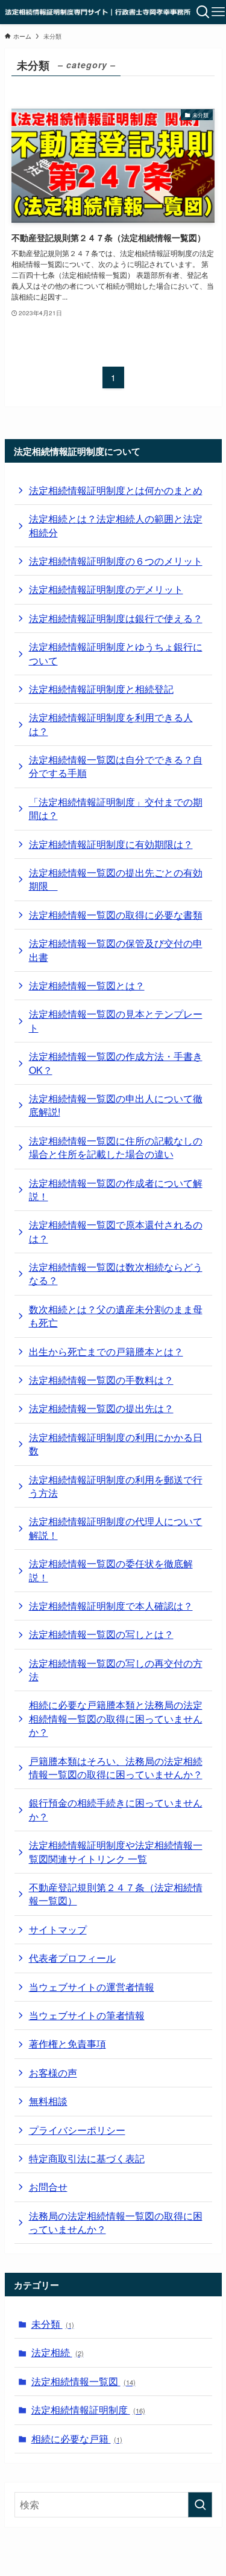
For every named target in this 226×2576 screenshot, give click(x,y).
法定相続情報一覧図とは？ (87, 985)
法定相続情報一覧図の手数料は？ (101, 1380)
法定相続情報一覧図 (83, 2381)
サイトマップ (58, 1929)
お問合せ (48, 2187)
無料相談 (48, 2101)
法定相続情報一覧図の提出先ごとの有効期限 (116, 879)
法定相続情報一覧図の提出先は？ (101, 1408)
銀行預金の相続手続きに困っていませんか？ (116, 1809)
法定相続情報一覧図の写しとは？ (101, 1634)
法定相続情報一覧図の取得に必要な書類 (116, 915)
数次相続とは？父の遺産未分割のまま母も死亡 (116, 1316)
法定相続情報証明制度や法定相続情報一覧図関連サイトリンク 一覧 (116, 1852)
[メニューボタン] (218, 12)
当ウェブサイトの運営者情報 (92, 1987)
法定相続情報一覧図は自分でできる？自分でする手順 (116, 766)
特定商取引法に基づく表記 (87, 2158)
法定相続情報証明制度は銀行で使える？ (116, 618)
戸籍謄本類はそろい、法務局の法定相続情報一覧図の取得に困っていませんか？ (116, 1768)
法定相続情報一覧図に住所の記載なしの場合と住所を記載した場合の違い (116, 1147)
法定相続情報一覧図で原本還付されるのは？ (116, 1231)
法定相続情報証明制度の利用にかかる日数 (116, 1444)
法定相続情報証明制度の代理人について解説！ (116, 1528)
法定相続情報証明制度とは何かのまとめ (116, 490)
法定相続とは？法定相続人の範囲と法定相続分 (116, 525)
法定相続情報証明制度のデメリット (106, 589)
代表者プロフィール (72, 1958)
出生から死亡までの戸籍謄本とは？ (106, 1351)
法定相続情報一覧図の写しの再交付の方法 (116, 1670)
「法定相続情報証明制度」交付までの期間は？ (116, 808)
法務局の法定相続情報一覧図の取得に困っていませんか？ (116, 2222)
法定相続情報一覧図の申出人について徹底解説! (116, 1105)
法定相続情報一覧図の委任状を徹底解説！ (111, 1570)
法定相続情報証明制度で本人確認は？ (111, 1606)
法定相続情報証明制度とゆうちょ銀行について (116, 653)
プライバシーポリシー (77, 2130)
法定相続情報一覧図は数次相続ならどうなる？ (116, 1274)
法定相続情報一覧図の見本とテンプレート (116, 1020)
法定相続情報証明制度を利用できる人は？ (111, 724)
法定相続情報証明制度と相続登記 (101, 689)
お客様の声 (53, 2073)
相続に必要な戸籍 (77, 2439)
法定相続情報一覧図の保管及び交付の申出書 (116, 950)
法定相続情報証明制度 (88, 2410)
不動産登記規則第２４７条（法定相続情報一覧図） (116, 1894)
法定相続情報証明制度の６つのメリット (116, 561)
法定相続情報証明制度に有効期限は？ (111, 844)
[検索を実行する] (200, 2505)
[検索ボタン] (203, 12)
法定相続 (58, 2352)
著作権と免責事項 (67, 2044)
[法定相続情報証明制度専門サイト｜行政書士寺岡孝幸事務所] (98, 12)
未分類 (53, 2324)
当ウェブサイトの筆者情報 (87, 2015)
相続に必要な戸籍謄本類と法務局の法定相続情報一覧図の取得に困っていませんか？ (116, 1718)
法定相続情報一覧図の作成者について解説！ (116, 1190)
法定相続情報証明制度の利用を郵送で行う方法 (116, 1486)
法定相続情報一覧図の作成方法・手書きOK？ (116, 1063)
